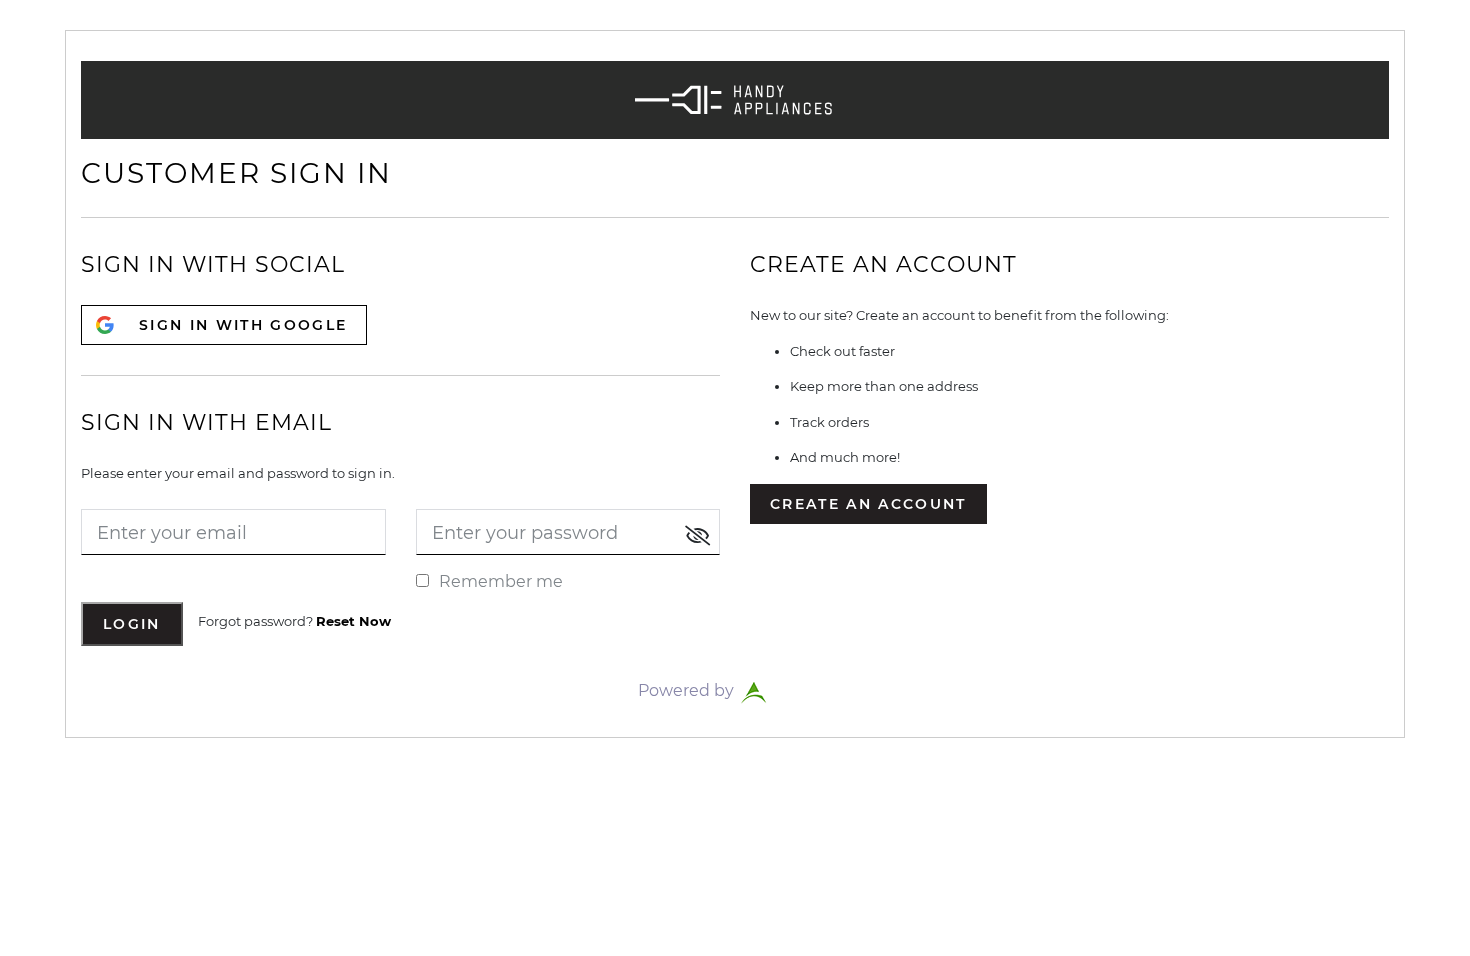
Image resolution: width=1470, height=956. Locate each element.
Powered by (688, 690)
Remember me (501, 581)
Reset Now (353, 621)
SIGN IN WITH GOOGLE (243, 325)
